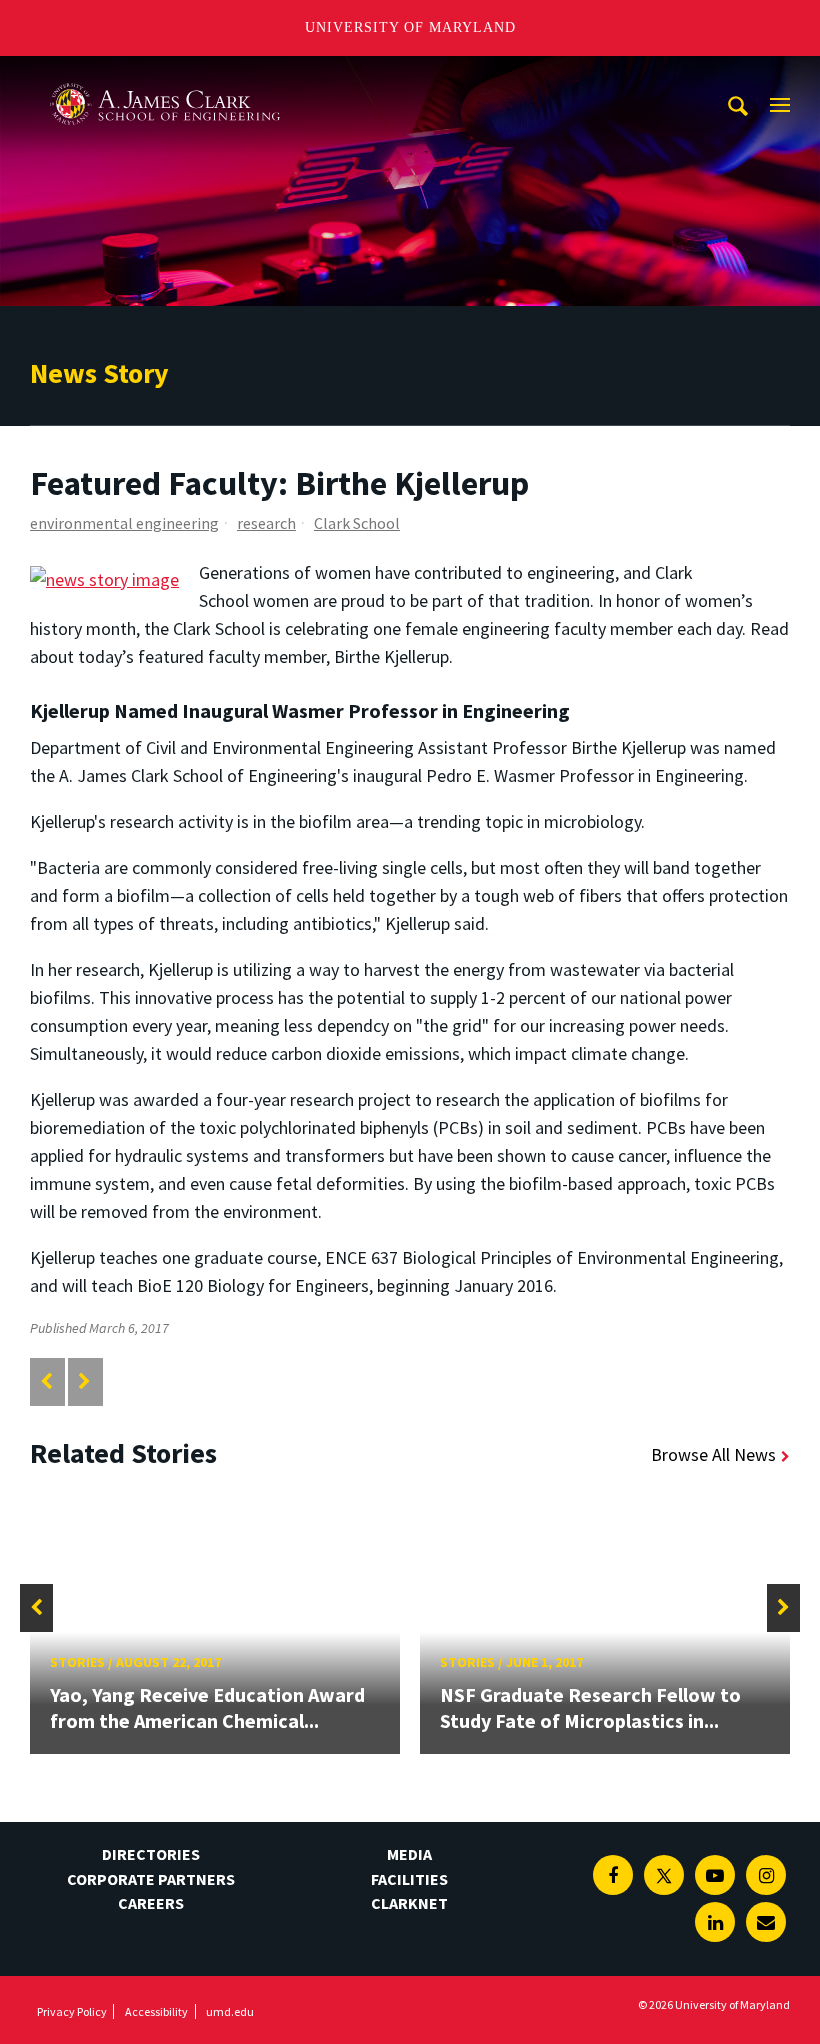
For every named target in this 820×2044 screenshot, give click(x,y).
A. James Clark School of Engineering (165, 74)
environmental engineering (124, 523)
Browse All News (713, 1454)
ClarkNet (409, 1903)
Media (409, 1854)
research (266, 523)
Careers (151, 1903)
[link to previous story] (46, 1381)
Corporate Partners (151, 1879)
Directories (151, 1854)
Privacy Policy (72, 2011)
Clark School (357, 523)
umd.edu (230, 2011)
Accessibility (156, 2011)
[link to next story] (84, 1381)
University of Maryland (410, 27)
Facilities (409, 1879)
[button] (36, 1608)
